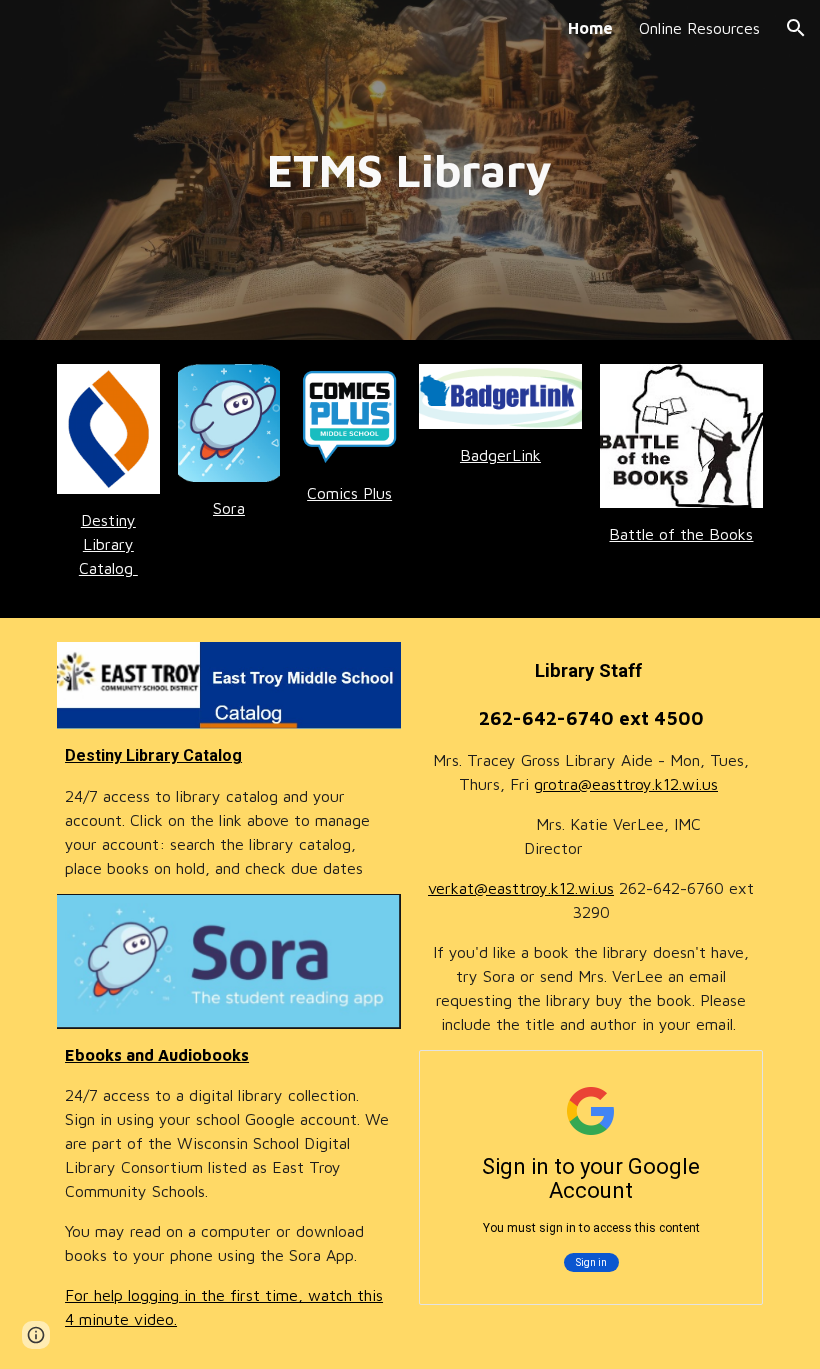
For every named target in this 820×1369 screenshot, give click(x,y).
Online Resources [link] (699, 28)
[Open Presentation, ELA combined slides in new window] (725, 1076)
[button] (796, 28)
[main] (410, 170)
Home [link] (590, 28)
